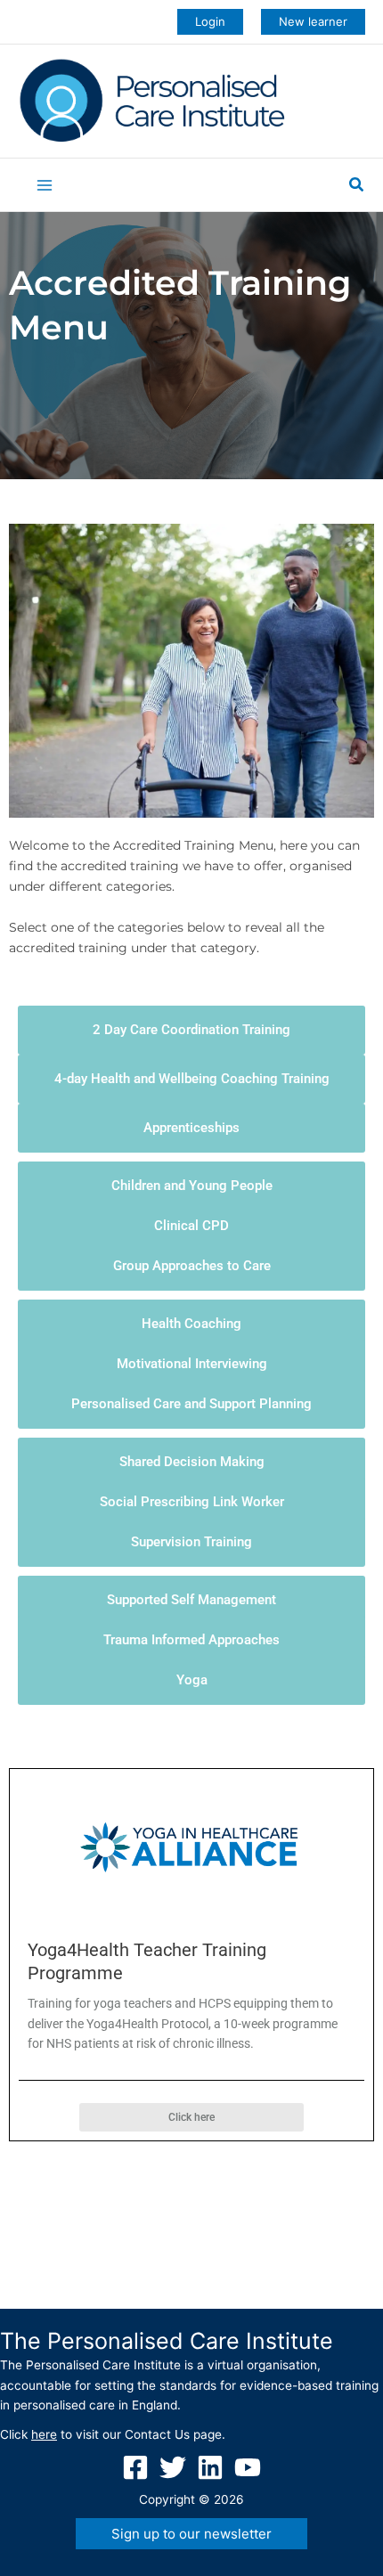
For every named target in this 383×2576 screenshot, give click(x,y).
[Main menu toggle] (45, 186)
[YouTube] (248, 2467)
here (44, 2434)
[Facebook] (135, 2467)
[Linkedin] (210, 2467)
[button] (210, 22)
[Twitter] (173, 2467)
